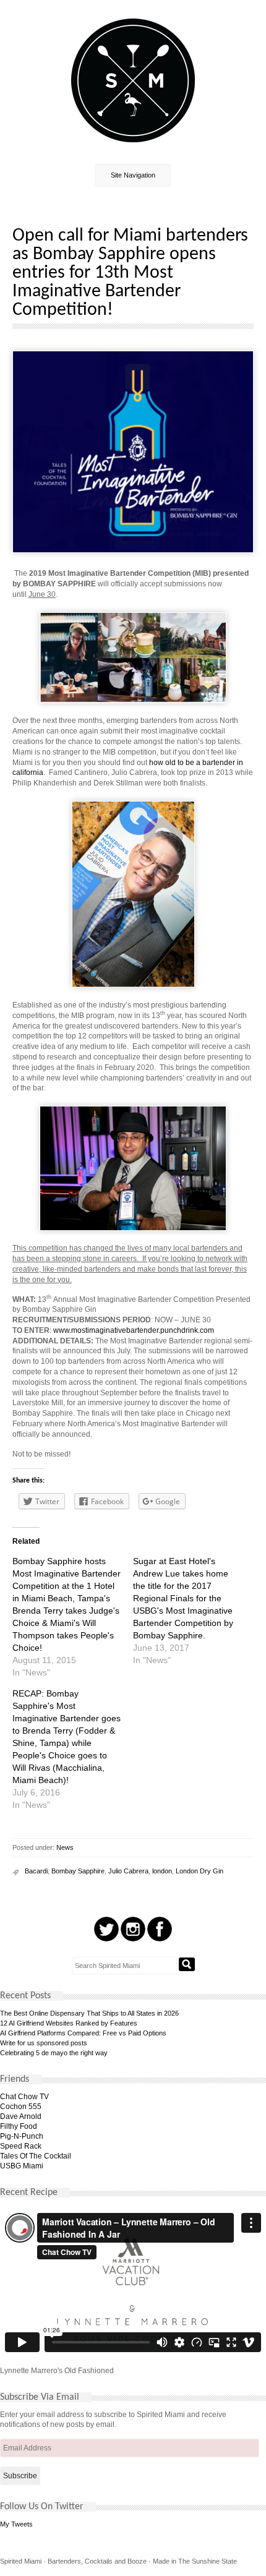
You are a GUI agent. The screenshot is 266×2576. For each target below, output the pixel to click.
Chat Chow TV (24, 2097)
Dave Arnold (21, 2116)
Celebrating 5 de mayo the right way (54, 2053)
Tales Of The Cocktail (36, 2156)
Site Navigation (133, 175)
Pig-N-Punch (22, 2136)
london (162, 1871)
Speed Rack (21, 2146)
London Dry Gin (199, 1871)
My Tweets (16, 2524)
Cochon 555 (21, 2107)
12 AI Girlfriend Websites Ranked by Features (69, 2023)
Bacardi (36, 1871)
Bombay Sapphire (78, 1871)
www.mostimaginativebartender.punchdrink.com (134, 1330)
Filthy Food (19, 2126)
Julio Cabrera (128, 1871)
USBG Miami (22, 2166)
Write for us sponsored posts (44, 2043)
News (65, 1847)
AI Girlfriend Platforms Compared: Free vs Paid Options (83, 2033)
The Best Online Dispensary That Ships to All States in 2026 (89, 2013)
